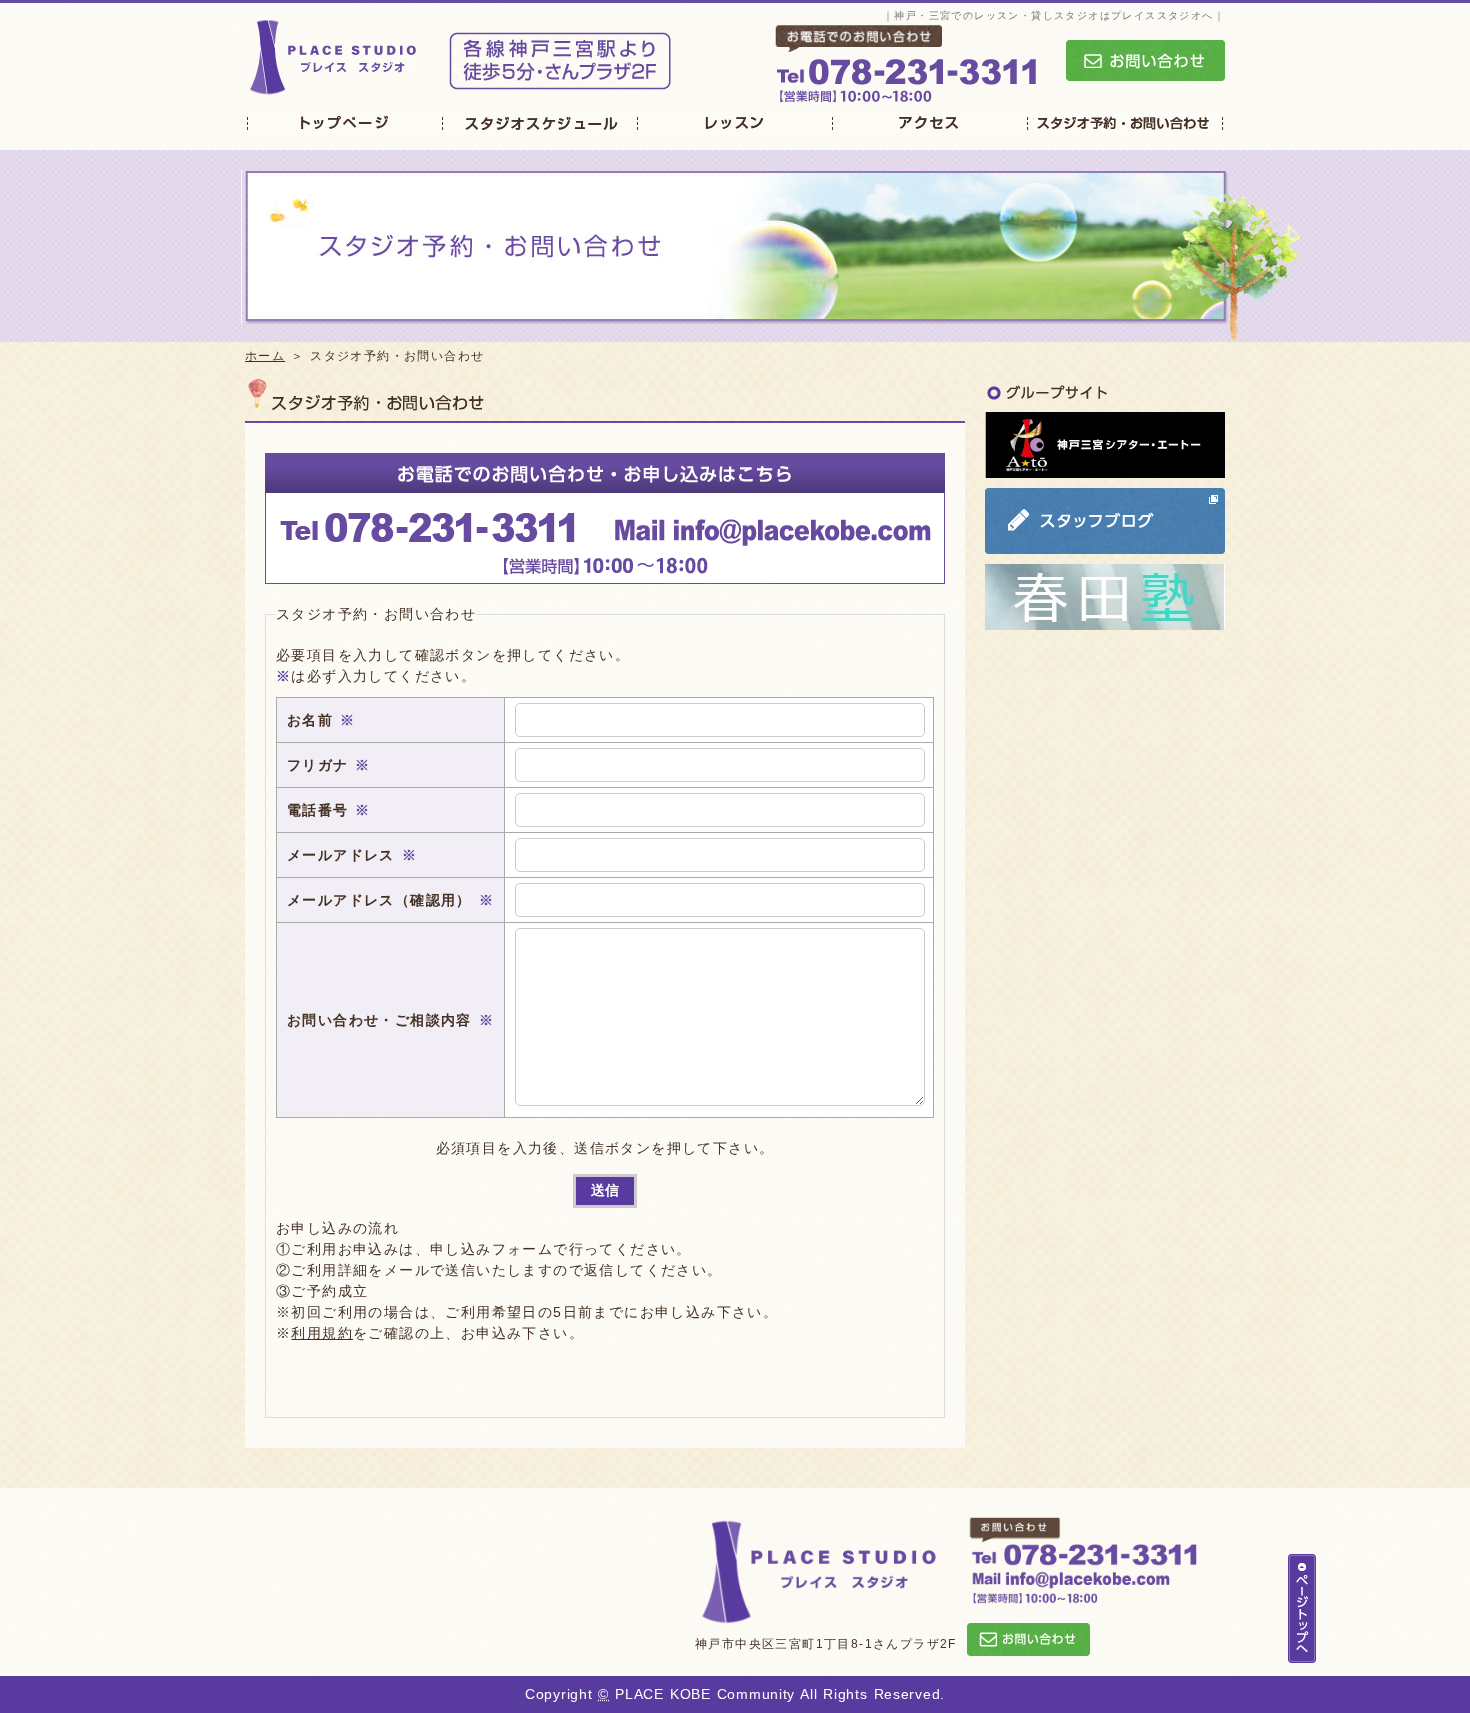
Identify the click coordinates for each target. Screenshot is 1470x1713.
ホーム (265, 356)
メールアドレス (341, 855)
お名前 (310, 720)
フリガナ (318, 765)
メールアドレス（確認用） (379, 900)
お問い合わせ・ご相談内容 (379, 1020)
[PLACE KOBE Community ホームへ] (334, 87)
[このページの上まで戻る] (1302, 1652)
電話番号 (318, 810)
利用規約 (322, 1333)
